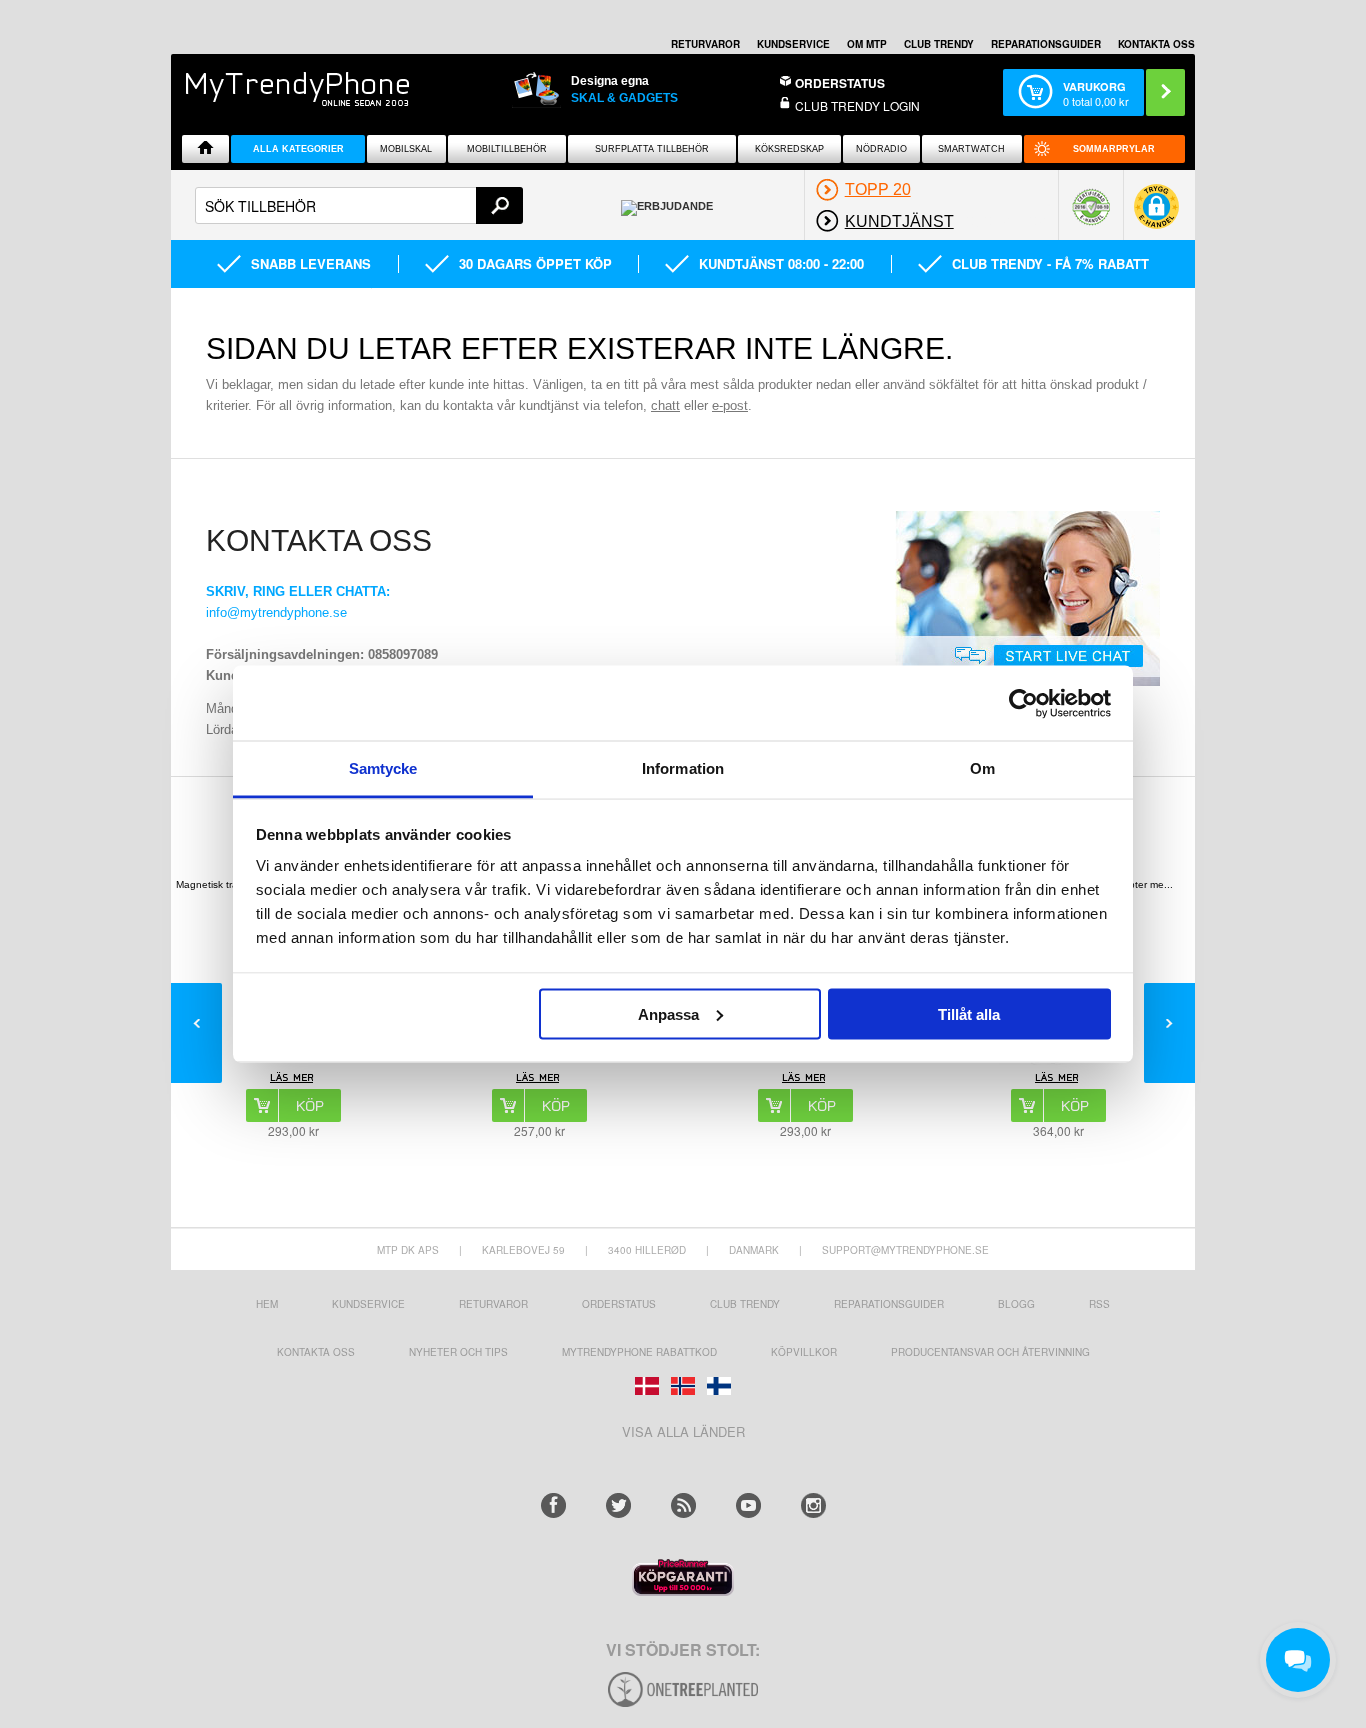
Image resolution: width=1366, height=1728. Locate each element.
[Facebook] (553, 1505)
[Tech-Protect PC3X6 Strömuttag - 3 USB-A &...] (539, 1079)
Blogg (1016, 1304)
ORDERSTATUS (840, 83)
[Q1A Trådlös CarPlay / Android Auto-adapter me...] (1058, 1079)
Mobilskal (406, 149)
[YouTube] (748, 1505)
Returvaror (493, 1304)
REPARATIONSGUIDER (1046, 44)
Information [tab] (683, 768)
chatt (665, 405)
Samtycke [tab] (383, 768)
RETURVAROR (705, 44)
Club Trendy (939, 44)
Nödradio (881, 149)
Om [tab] (982, 768)
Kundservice (368, 1304)
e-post (730, 405)
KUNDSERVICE (793, 44)
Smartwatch (971, 149)
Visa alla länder (683, 1431)
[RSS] (683, 1505)
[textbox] (359, 205)
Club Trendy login (857, 105)
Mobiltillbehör (507, 149)
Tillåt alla (969, 1013)
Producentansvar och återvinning (990, 1352)
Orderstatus (619, 1304)
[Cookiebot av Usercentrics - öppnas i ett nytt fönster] (1023, 703)
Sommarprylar (1114, 149)
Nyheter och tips (458, 1352)
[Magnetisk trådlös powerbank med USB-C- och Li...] (293, 1079)
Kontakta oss (316, 1352)
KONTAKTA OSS (1156, 44)
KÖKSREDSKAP (789, 149)
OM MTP (867, 44)
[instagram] (813, 1505)
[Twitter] (618, 1505)
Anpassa (668, 1013)
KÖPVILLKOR (804, 1352)
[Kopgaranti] (683, 1590)
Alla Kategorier (298, 149)
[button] (1156, 213)
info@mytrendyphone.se (276, 612)
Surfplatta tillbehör (652, 149)
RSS (1099, 1304)
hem (267, 1304)
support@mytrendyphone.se (905, 1250)
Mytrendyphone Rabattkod (639, 1352)
